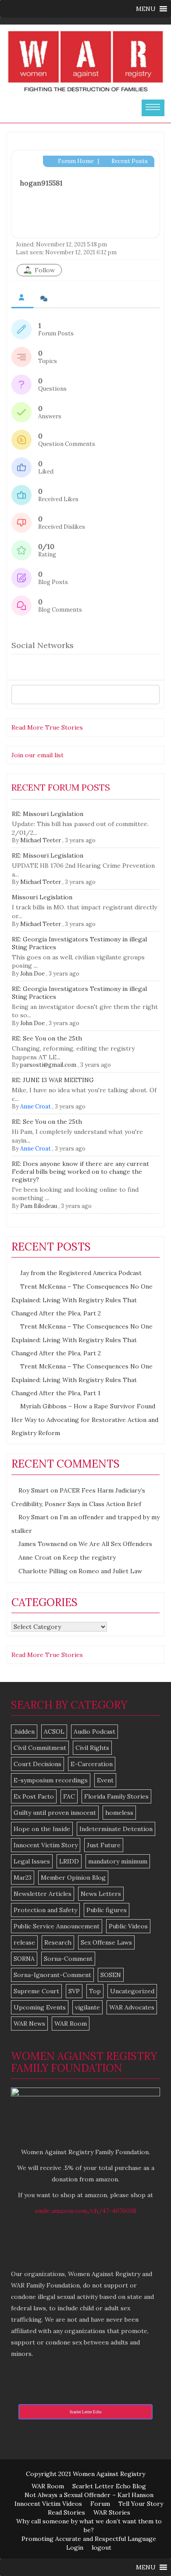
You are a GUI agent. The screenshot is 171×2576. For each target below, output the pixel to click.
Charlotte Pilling (43, 1571)
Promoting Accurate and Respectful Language (89, 2539)
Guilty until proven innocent (55, 1813)
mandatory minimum (118, 1861)
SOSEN (111, 1975)
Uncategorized (132, 1991)
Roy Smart (34, 1490)
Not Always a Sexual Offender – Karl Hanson (89, 2495)
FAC (69, 1796)
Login (75, 2547)
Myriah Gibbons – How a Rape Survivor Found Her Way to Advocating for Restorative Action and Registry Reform (85, 1420)
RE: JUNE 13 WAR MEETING (53, 1080)
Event (105, 1780)
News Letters (101, 1894)
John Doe (32, 974)
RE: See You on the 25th (47, 1038)
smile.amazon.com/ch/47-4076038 (85, 2211)
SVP (74, 1991)
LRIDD (69, 1861)
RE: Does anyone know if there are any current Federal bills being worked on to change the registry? (80, 1172)
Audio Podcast (94, 1732)
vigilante (87, 2007)
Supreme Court (36, 1991)
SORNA (24, 1959)
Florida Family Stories (116, 1796)
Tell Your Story (141, 2504)
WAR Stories (112, 2512)
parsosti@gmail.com (48, 1065)
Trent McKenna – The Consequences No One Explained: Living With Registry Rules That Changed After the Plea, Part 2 (82, 1300)
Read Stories (66, 2512)
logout (102, 2547)
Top (95, 1991)
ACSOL (54, 1732)
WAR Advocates (132, 2007)
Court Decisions (37, 1764)
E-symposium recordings (51, 1780)
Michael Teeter (41, 840)
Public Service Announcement (57, 1926)
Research (58, 1942)
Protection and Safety (45, 1910)
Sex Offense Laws (106, 1942)
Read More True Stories (47, 727)
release (24, 1942)
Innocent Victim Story (46, 1845)
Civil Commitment (40, 1748)
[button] (146, 9)
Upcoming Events (40, 2007)
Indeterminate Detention (116, 1829)
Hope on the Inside (42, 1829)
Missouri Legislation (42, 897)
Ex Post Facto (34, 1796)
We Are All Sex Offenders (115, 1544)
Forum (100, 2504)
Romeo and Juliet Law (110, 1571)
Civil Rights (92, 1748)
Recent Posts (129, 161)
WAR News (29, 2024)
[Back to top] (146, 2551)
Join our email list (37, 755)
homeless (119, 1813)
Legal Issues (32, 1861)
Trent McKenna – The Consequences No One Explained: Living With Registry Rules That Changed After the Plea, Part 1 (82, 1380)
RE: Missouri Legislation (48, 814)
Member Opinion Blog (73, 1878)
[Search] (151, 695)
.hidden (24, 1732)
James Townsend (43, 1544)
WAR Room (71, 2024)
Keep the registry (89, 1557)
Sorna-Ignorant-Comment (52, 1975)
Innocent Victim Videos (48, 2504)
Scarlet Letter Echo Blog (109, 2486)
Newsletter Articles (43, 1894)
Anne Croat (36, 1106)
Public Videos (128, 1926)
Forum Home (75, 161)
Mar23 (23, 1878)
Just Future (104, 1845)
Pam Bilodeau (39, 1206)
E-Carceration (92, 1764)
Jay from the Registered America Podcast (81, 1273)
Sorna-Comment (68, 1959)
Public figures (107, 1910)
